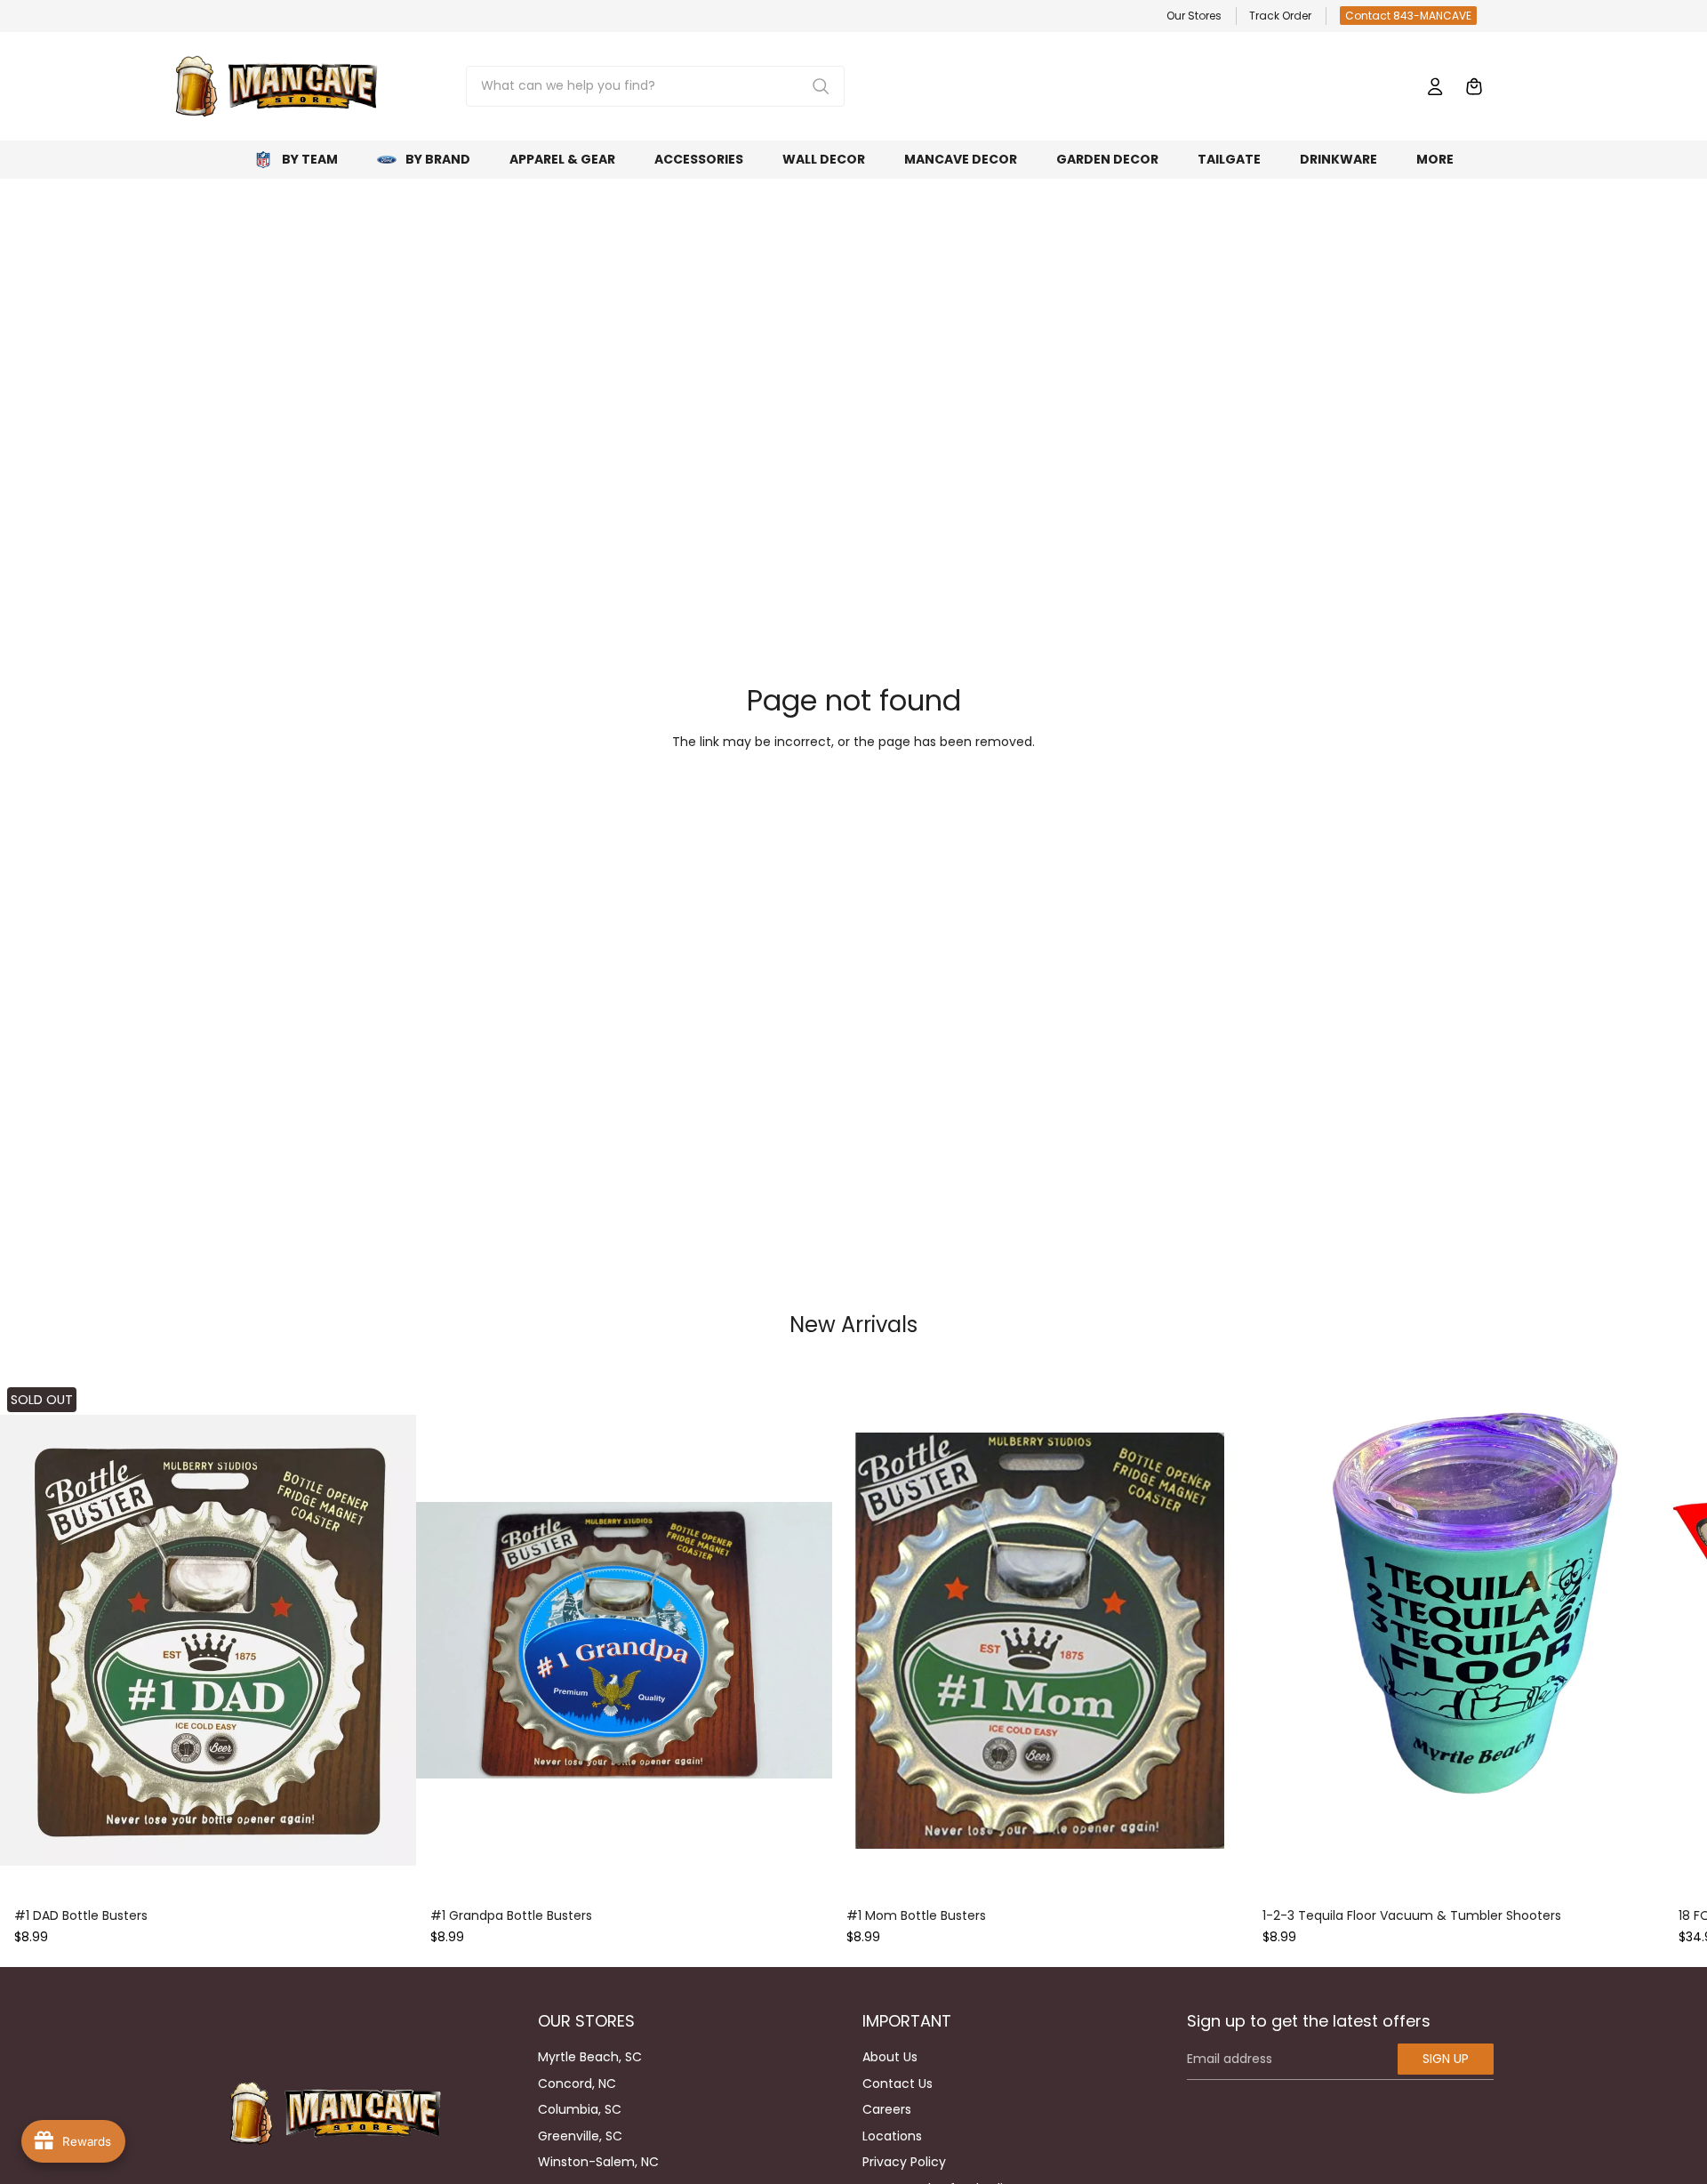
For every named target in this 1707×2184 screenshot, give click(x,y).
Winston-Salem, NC (598, 2162)
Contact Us (898, 2084)
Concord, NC (577, 2084)
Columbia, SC (580, 2109)
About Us (890, 2057)
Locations (892, 2136)
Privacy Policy (904, 2162)
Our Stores (1194, 16)
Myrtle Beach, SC (590, 2057)
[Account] (1435, 86)
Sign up (1446, 2059)
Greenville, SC (580, 2136)
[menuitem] (1435, 160)
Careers (887, 2109)
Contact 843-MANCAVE (1408, 16)
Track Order (1280, 16)
